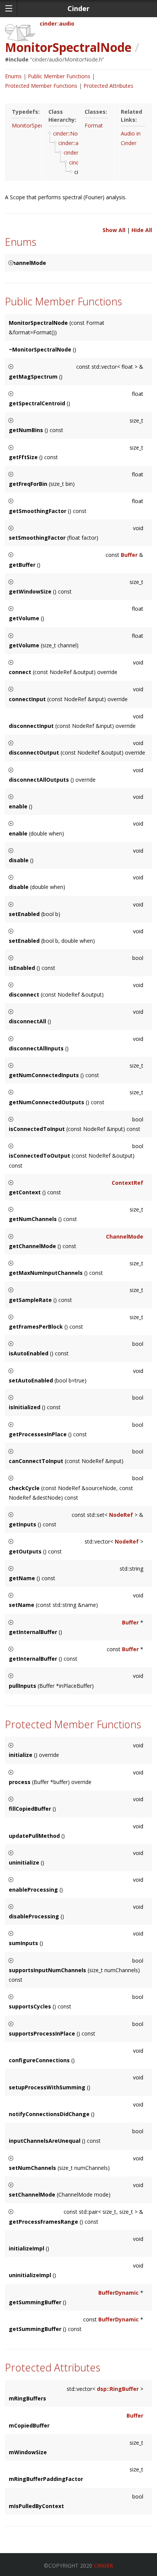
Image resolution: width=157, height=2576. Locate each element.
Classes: (96, 112)
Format (94, 125)
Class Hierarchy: (60, 116)
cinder (48, 23)
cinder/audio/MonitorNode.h (67, 59)
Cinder (103, 2566)
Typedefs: (24, 112)
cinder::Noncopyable (78, 133)
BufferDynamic (119, 2293)
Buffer (129, 555)
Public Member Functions (59, 76)
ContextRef (127, 1183)
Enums (13, 76)
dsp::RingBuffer (118, 2389)
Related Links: (131, 116)
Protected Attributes (108, 86)
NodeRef (121, 1515)
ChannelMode (125, 1236)
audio (67, 23)
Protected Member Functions (41, 86)
